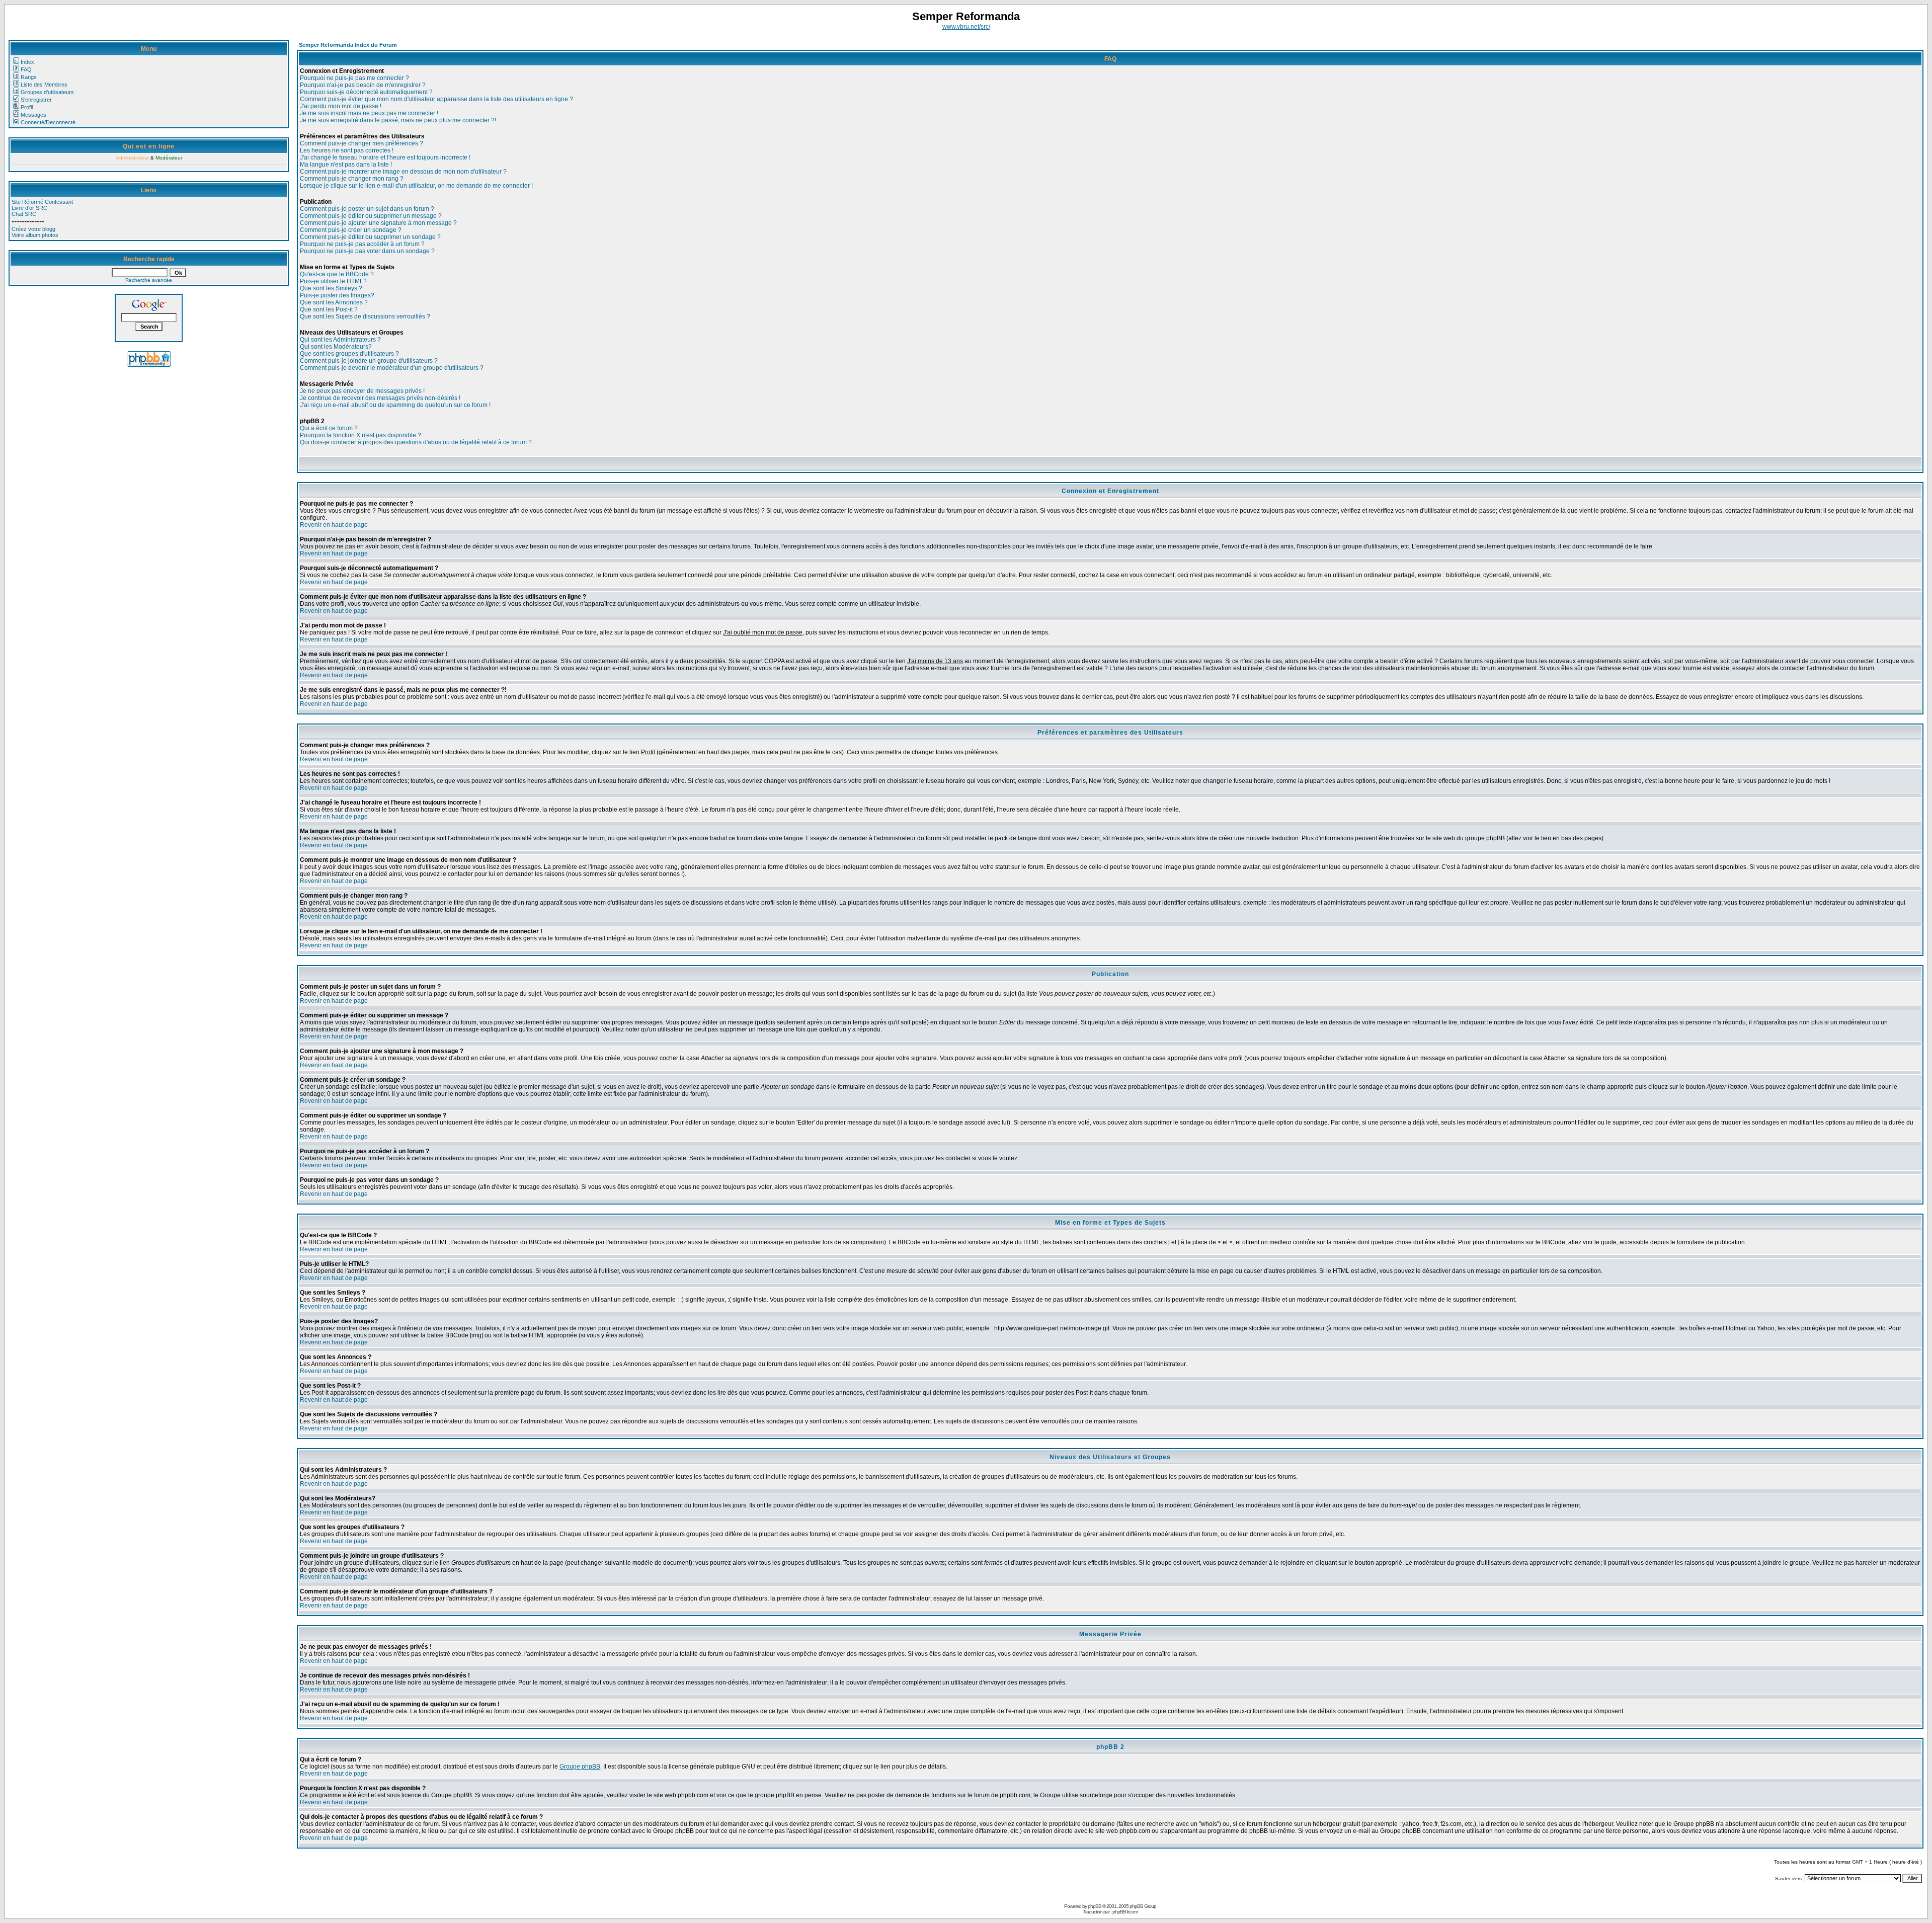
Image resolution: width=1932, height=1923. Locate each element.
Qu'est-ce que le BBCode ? (337, 274)
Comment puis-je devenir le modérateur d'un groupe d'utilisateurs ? (392, 368)
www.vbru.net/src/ (966, 27)
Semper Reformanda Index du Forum (348, 45)
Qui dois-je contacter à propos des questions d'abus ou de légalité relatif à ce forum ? (416, 442)
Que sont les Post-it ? (329, 309)
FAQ (26, 69)
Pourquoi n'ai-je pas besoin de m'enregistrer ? (363, 85)
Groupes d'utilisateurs (47, 92)
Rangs (29, 77)
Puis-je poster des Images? (337, 295)
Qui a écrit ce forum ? (329, 428)
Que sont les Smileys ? (331, 288)
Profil (27, 107)
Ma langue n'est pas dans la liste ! (346, 165)
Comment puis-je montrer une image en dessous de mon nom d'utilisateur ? (403, 172)
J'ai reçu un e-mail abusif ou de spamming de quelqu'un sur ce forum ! (395, 405)
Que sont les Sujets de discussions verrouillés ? (365, 316)
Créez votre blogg (33, 229)
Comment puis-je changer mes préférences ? (361, 143)
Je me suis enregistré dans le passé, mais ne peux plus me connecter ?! (398, 120)
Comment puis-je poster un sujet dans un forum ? (367, 209)
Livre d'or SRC (29, 208)
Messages (33, 115)
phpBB (1095, 1906)
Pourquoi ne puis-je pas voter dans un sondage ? (367, 251)
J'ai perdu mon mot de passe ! (341, 106)
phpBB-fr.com (1125, 1912)
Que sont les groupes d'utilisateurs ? (349, 354)
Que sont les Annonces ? (334, 302)
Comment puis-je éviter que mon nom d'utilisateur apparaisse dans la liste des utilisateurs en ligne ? (436, 99)
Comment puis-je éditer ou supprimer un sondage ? (370, 237)
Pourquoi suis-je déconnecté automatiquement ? (366, 92)
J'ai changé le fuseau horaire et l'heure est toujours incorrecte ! (385, 157)
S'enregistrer (36, 100)
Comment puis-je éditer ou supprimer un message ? (371, 216)
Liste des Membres (44, 85)
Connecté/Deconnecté (48, 122)
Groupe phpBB (580, 1767)
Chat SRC (24, 214)
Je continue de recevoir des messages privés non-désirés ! (380, 398)
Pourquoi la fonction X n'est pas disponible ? (360, 435)
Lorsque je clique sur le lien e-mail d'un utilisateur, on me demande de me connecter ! (416, 186)
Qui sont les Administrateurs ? (340, 340)
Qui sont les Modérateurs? (336, 347)
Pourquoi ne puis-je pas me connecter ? (354, 78)
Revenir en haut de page (334, 525)
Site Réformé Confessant (42, 202)
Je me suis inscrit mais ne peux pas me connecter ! (369, 113)
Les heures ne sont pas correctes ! (347, 150)
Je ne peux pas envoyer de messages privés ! (362, 391)
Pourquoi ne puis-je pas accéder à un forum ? (362, 244)
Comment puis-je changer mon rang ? (352, 179)
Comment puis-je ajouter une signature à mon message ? (378, 223)
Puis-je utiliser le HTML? (333, 281)
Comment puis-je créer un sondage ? (351, 230)
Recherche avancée (149, 280)
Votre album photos (35, 235)
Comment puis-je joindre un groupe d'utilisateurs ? (369, 361)
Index (27, 62)
